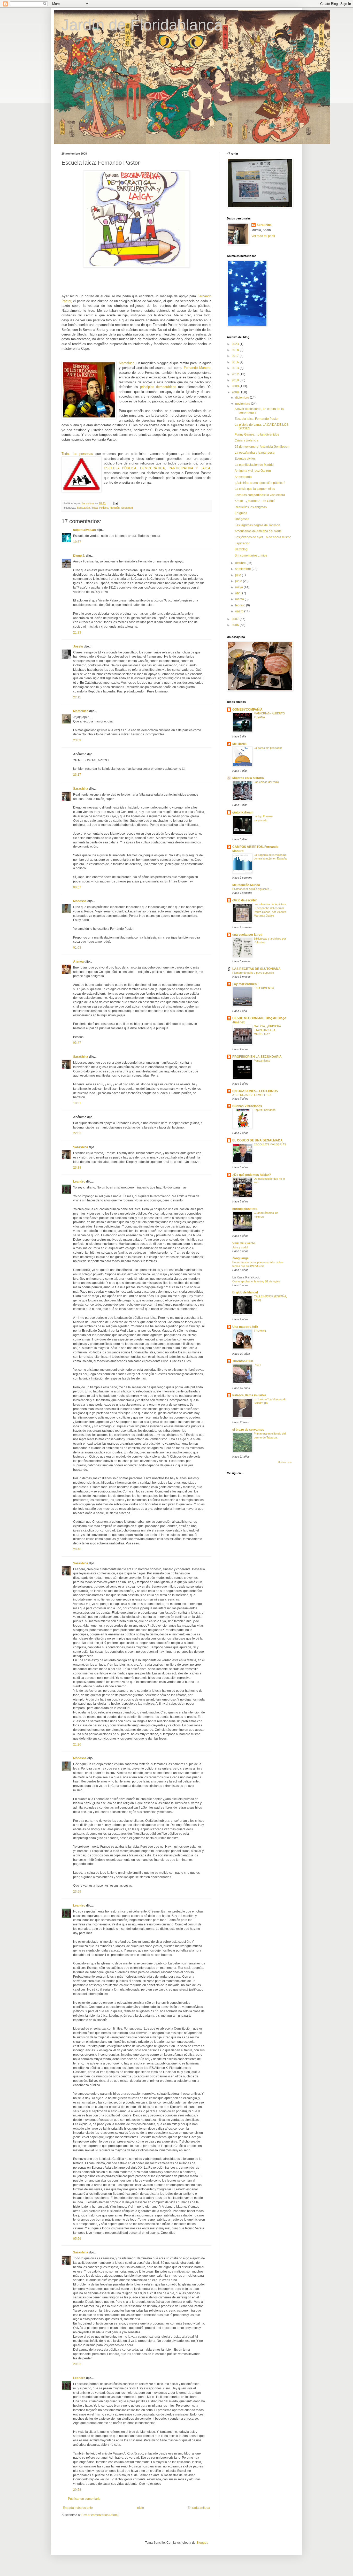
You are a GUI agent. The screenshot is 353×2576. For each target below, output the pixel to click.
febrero (241, 605)
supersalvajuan (85, 530)
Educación (83, 508)
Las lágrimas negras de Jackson (257, 525)
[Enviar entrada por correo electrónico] (116, 503)
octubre (241, 563)
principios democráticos (158, 387)
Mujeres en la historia (248, 778)
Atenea (78, 962)
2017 (236, 356)
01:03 (77, 948)
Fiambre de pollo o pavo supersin (253, 973)
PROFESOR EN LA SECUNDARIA (257, 1057)
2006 (236, 625)
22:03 (77, 1133)
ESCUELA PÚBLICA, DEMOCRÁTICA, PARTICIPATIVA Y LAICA (157, 468)
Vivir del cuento (244, 1243)
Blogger (202, 2543)
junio (239, 581)
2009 (236, 386)
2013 (236, 368)
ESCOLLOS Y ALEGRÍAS (270, 1144)
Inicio (140, 2508)
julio (239, 575)
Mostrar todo (285, 1462)
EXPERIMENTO (264, 988)
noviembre (243, 404)
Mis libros (239, 744)
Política (104, 508)
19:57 (77, 542)
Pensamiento (262, 1061)
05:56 (77, 2239)
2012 (236, 374)
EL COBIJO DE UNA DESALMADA (258, 1140)
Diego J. (79, 556)
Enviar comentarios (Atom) (100, 2515)
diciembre (243, 398)
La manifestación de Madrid (254, 465)
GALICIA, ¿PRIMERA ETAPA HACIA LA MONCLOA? (267, 1030)
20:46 (77, 1549)
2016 (236, 362)
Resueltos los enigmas (251, 507)
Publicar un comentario (84, 2499)
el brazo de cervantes (248, 1430)
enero (240, 611)
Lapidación (243, 543)
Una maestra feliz (245, 1327)
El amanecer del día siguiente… (252, 889)
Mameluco (127, 363)
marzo (240, 599)
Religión (115, 508)
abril (239, 593)
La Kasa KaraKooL (246, 1277)
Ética (95, 508)
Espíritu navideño (265, 1110)
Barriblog (241, 549)
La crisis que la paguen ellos (255, 489)
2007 (236, 619)
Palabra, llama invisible (249, 1395)
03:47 (77, 1043)
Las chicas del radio (266, 782)
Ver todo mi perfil (263, 236)
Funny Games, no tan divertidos (257, 435)
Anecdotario (243, 477)
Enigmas (241, 513)
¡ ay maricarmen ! (245, 984)
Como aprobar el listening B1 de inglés (256, 1281)
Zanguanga (240, 1258)
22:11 (77, 697)
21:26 (77, 1744)
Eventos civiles (245, 459)
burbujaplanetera (245, 1209)
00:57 (77, 887)
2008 (236, 392)
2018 (236, 350)
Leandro (79, 1182)
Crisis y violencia (247, 440)
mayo (239, 587)
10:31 (77, 1103)
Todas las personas (77, 454)
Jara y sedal (240, 1247)
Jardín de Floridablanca (142, 25)
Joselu (78, 646)
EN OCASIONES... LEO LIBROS (255, 1091)
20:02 (77, 2364)
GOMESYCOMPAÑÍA (247, 710)
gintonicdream (243, 812)
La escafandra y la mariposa (255, 453)
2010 (236, 380)
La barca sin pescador (268, 748)
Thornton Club (243, 1361)
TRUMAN (260, 1331)
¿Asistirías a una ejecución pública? (260, 483)
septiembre (243, 569)
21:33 (77, 632)
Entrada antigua (199, 2508)
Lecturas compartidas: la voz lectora (260, 495)
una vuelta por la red (247, 935)
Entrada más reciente (78, 2508)
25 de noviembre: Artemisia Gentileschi (262, 447)
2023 (236, 344)
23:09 (77, 740)
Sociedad (127, 508)
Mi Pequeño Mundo (246, 885)
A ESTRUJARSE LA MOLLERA (252, 1095)
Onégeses (242, 519)
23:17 (77, 775)
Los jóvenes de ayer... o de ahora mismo (263, 537)
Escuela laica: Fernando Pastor (257, 419)
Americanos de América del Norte (258, 531)
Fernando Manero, (198, 368)
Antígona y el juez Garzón (253, 471)
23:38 (77, 1168)
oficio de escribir (245, 900)
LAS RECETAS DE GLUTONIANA (256, 969)
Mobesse (80, 901)
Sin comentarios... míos (251, 555)
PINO (257, 1365)
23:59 (77, 1892)
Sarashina (81, 789)
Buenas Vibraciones (247, 1106)
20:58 (77, 2490)
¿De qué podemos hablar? (252, 1175)
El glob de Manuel (245, 1292)
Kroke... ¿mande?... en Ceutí (255, 501)
